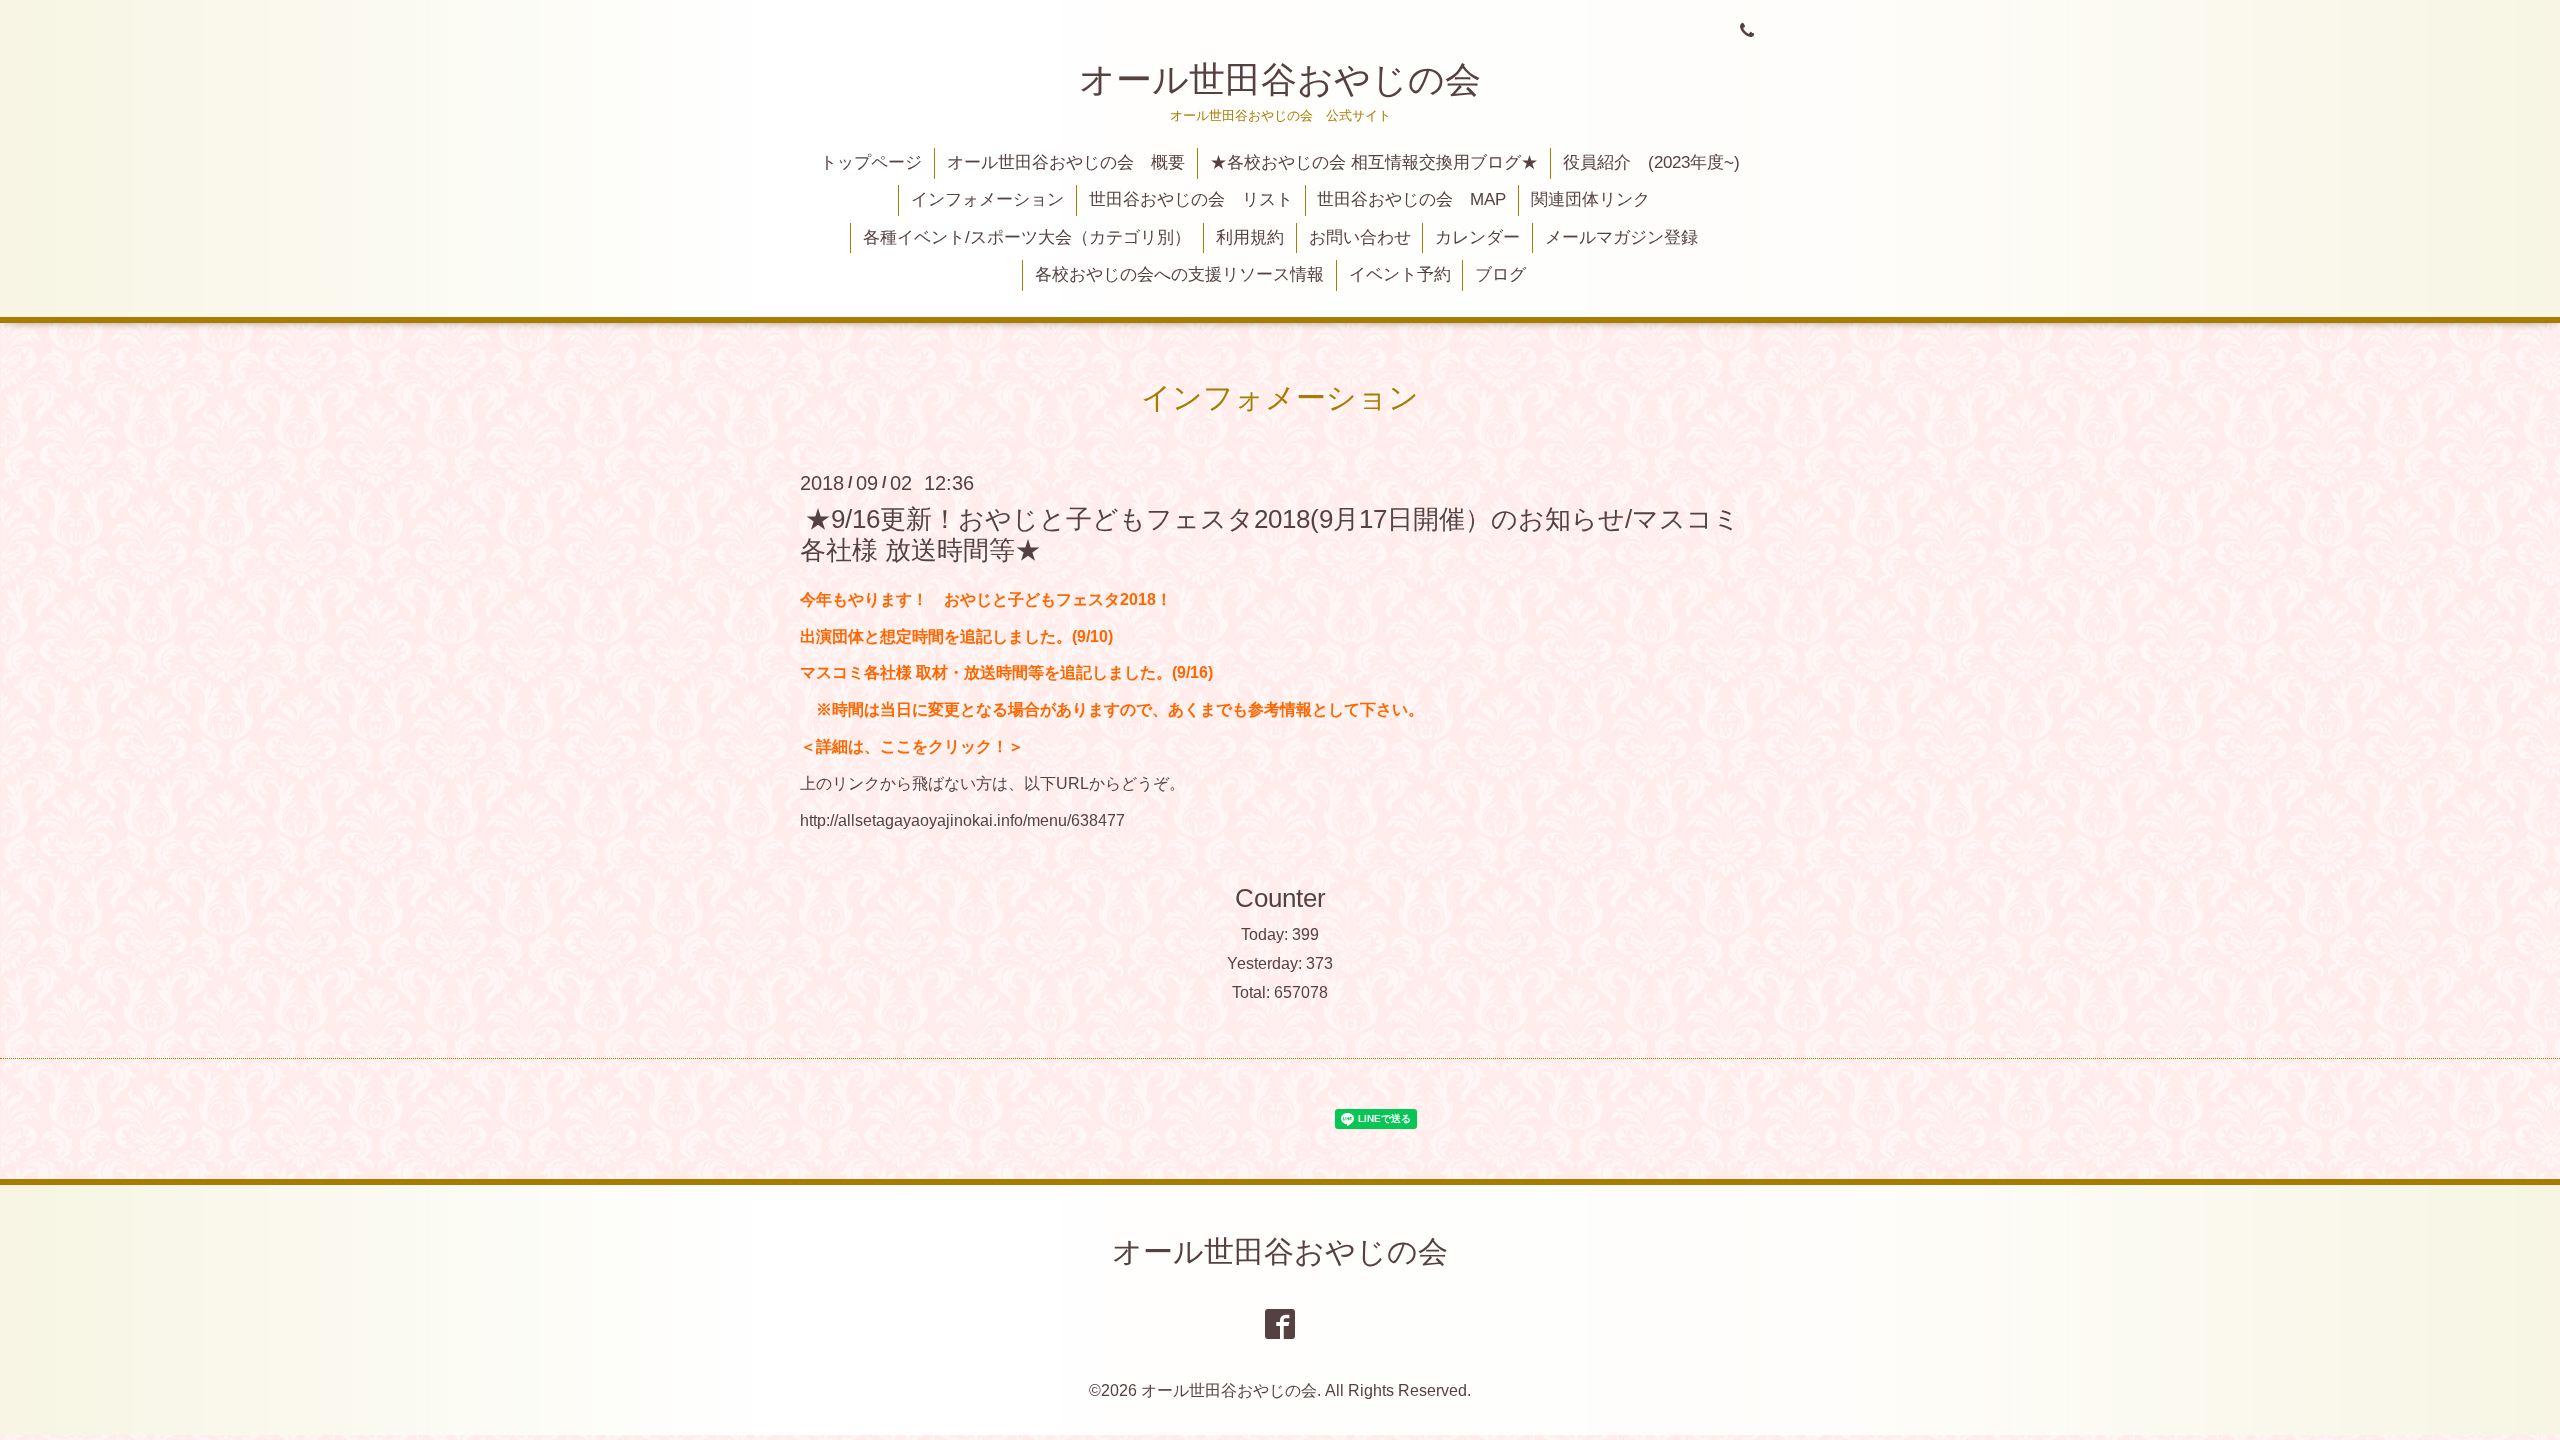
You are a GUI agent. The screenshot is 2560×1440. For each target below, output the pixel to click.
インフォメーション (987, 199)
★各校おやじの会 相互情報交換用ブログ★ (1374, 162)
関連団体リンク (1590, 199)
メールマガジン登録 (1621, 237)
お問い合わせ (1360, 237)
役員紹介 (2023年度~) (1651, 162)
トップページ (871, 162)
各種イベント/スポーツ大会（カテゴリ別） (1027, 237)
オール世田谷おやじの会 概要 (1066, 162)
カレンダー (1477, 237)
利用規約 (1250, 237)
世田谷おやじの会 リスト (1191, 199)
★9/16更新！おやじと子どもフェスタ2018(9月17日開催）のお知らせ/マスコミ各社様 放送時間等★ (1270, 533)
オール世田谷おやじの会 (1280, 79)
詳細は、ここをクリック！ (912, 746)
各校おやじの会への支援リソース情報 (1179, 274)
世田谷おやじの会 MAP (1411, 199)
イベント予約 (1400, 274)
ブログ (1500, 274)
